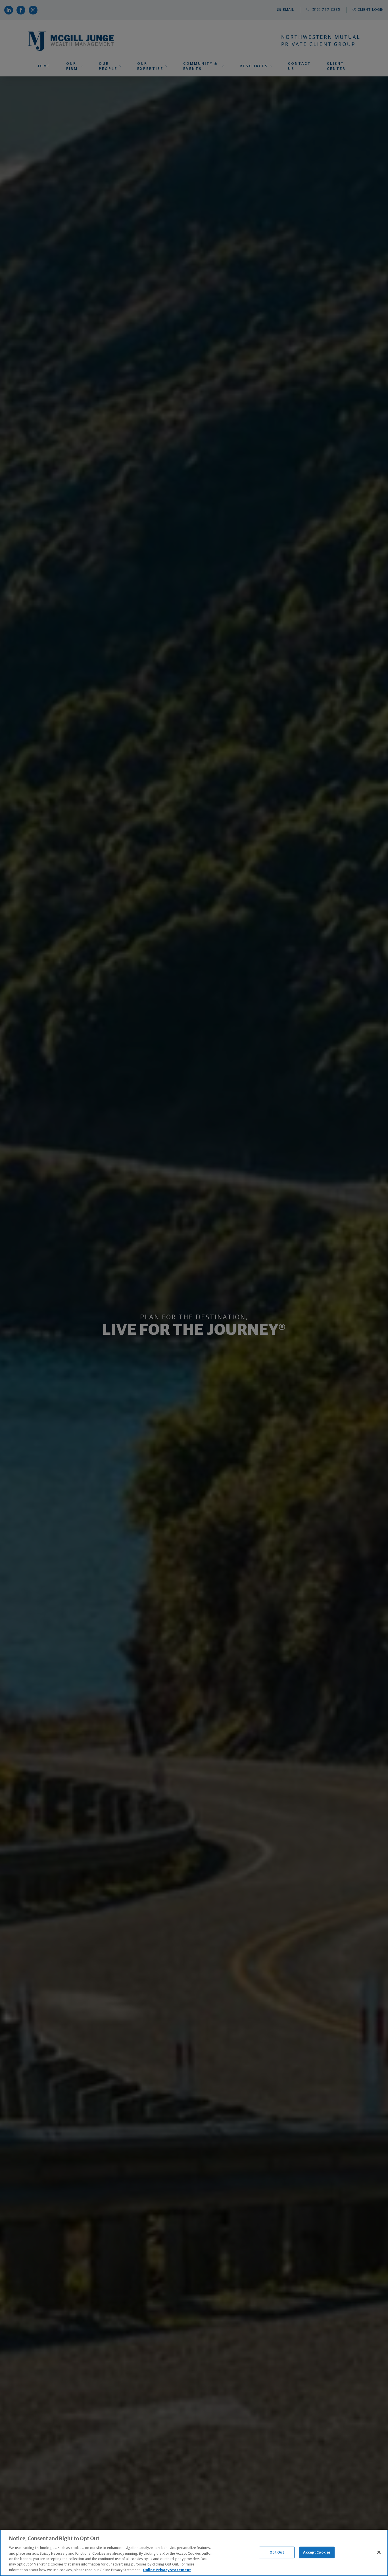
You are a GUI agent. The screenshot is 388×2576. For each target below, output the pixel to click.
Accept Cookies (317, 2552)
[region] (194, 2553)
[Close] (379, 2552)
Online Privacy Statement (167, 2570)
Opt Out (277, 2552)
